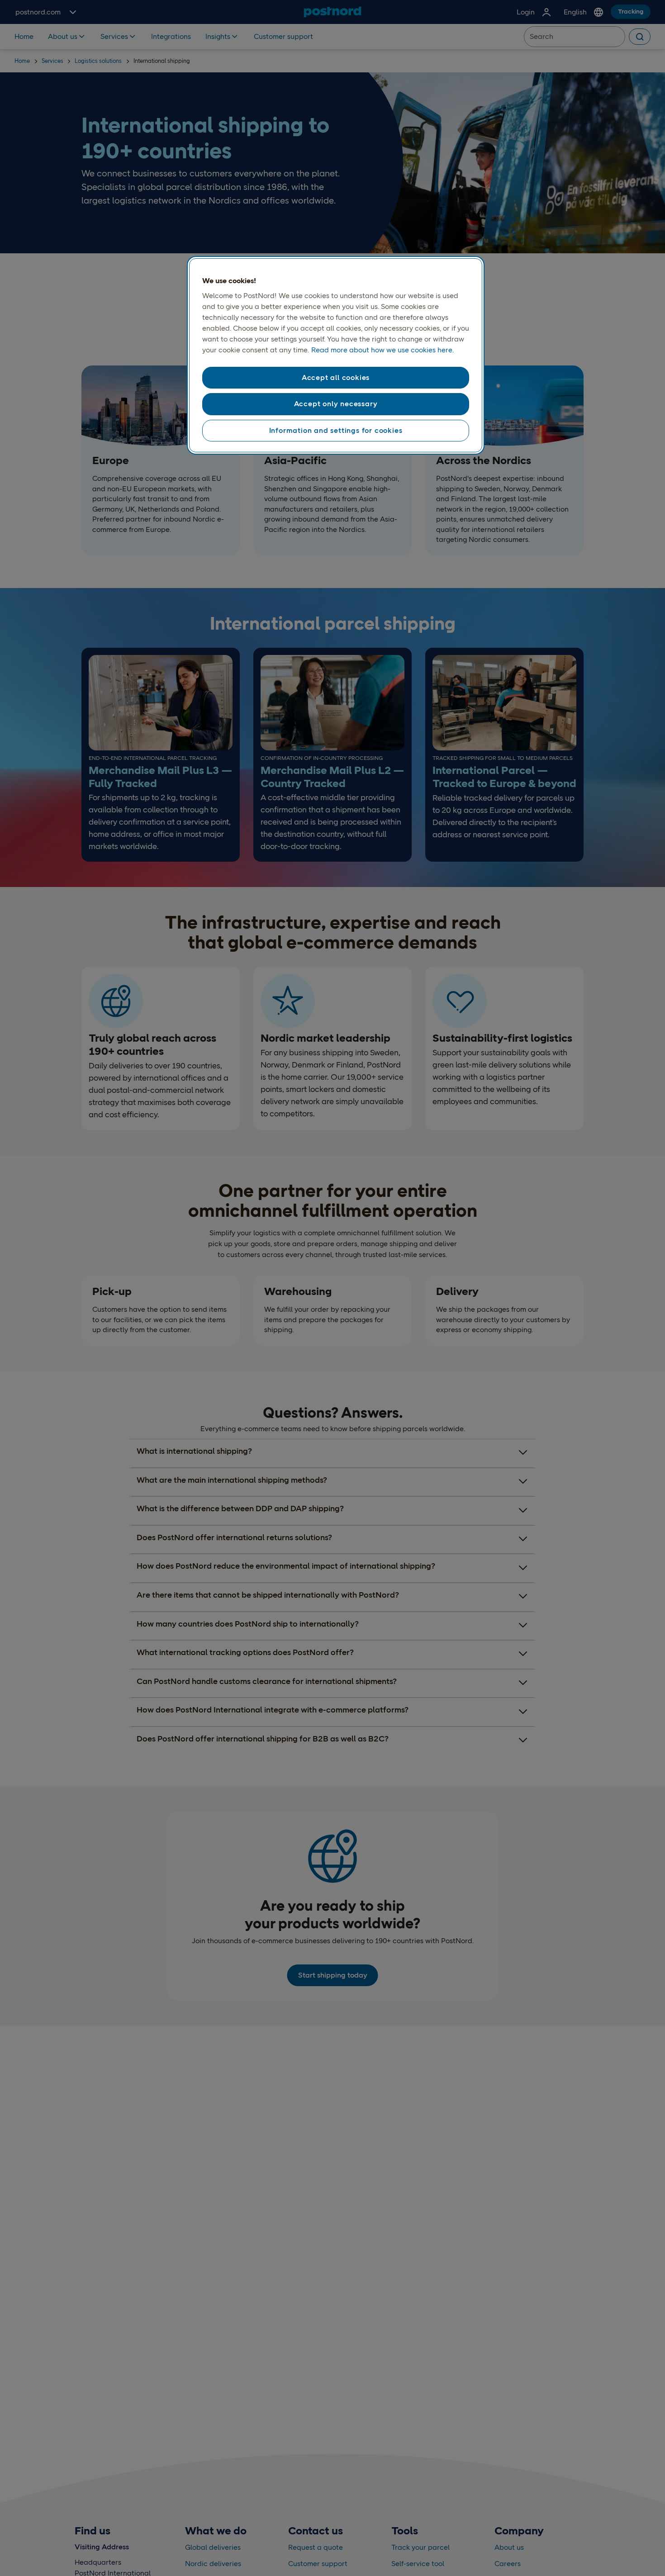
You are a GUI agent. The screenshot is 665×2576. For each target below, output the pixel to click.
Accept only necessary (336, 404)
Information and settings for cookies (336, 430)
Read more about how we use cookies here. (382, 350)
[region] (336, 356)
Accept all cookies (336, 377)
